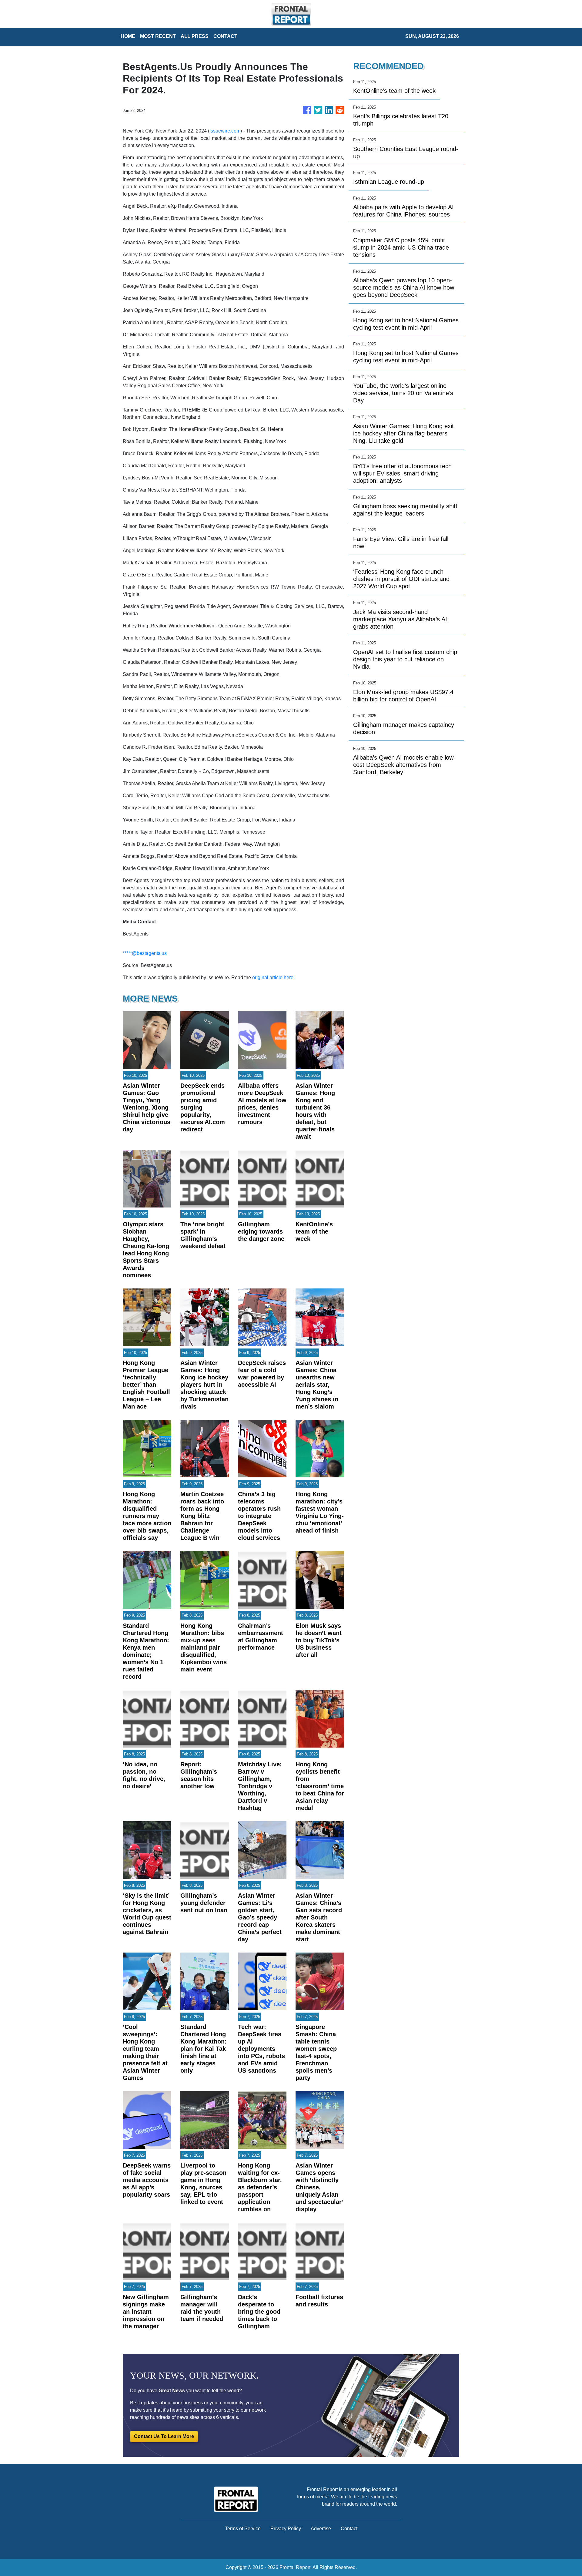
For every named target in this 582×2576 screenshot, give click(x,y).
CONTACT (225, 36)
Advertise (321, 2529)
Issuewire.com (225, 131)
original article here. (273, 977)
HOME (128, 36)
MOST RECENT (158, 36)
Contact (349, 2529)
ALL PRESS (195, 36)
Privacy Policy (286, 2529)
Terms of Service (243, 2529)
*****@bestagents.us (145, 953)
